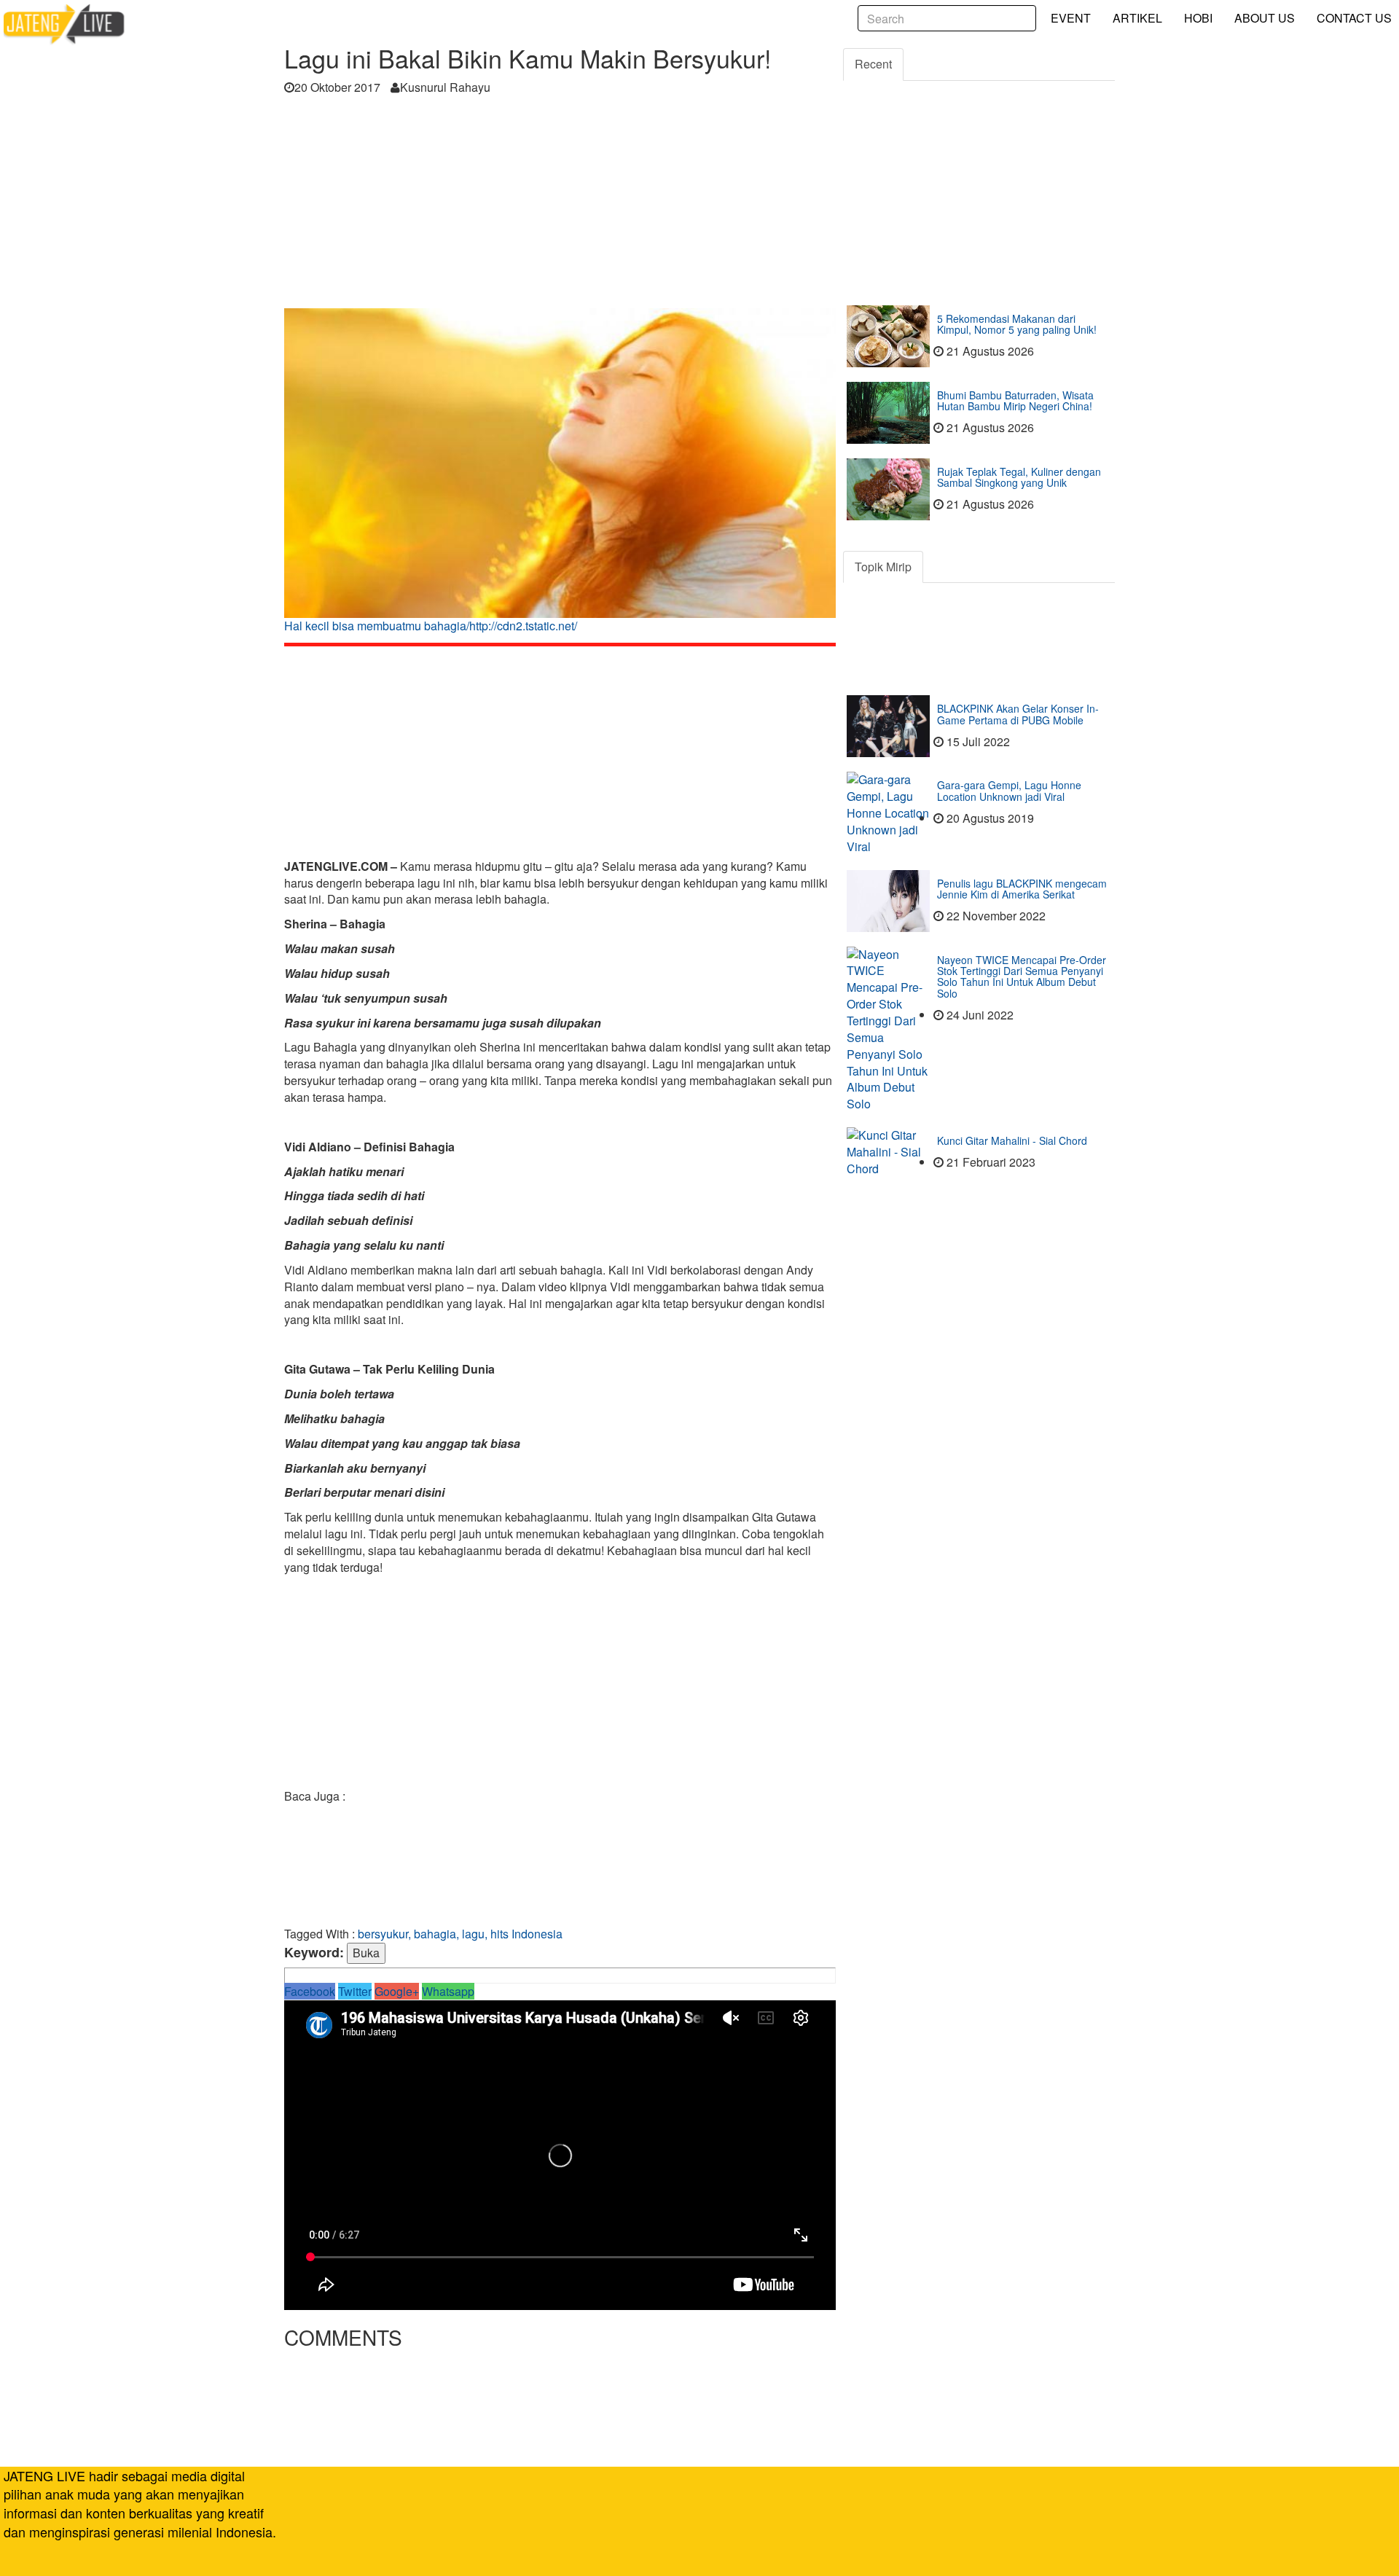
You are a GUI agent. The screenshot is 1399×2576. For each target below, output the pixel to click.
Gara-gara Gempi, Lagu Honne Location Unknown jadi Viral (1009, 790)
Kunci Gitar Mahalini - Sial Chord (1012, 1140)
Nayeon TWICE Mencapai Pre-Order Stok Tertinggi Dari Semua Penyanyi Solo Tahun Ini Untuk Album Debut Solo (1022, 976)
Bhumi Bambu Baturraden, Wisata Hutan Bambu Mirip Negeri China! (1015, 400)
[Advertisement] (560, 206)
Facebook (310, 1991)
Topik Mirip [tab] (883, 567)
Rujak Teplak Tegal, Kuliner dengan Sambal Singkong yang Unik (1019, 477)
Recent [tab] (873, 64)
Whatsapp (448, 1991)
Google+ (397, 1991)
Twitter (355, 1991)
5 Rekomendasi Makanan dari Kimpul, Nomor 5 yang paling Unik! (1017, 324)
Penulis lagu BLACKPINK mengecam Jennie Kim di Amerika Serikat (1022, 889)
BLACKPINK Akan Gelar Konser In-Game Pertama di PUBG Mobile (1018, 714)
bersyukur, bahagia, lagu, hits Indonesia (460, 1934)
